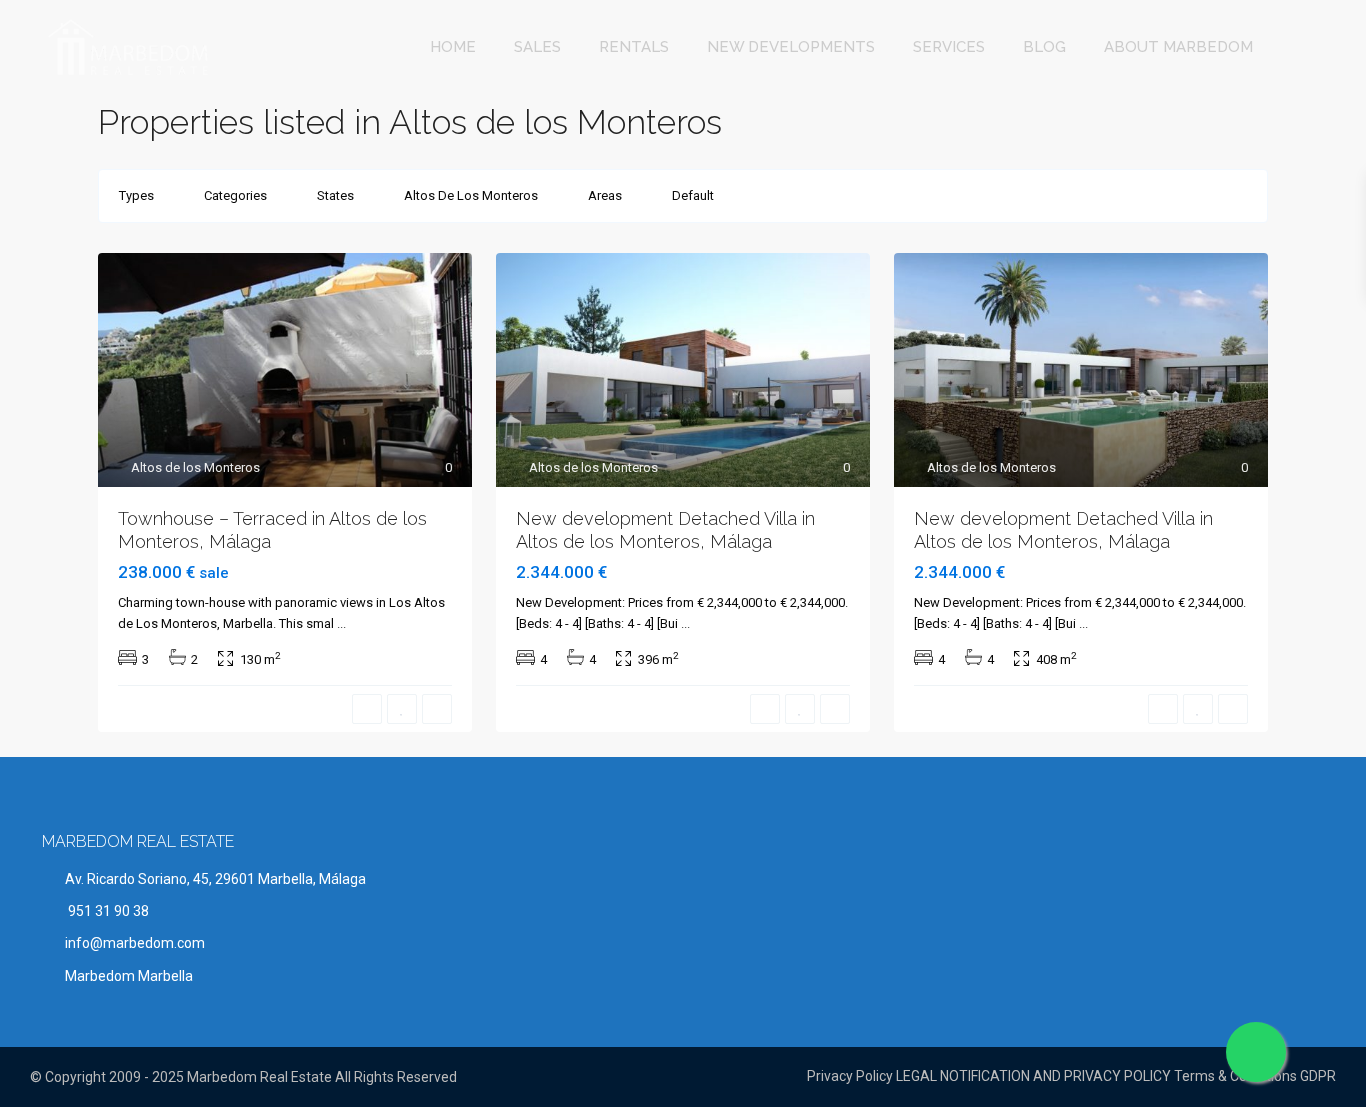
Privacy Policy (850, 1076)
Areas (605, 195)
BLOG (1044, 47)
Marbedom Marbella (129, 976)
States (335, 195)
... (341, 623)
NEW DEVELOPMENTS (791, 47)
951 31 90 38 (107, 911)
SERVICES (949, 47)
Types (136, 195)
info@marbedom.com (135, 943)
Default (693, 195)
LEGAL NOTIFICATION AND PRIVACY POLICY (1033, 1076)
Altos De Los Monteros (471, 195)
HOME (453, 47)
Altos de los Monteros (195, 467)
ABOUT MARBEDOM (1178, 47)
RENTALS (634, 47)
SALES (537, 47)
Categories (235, 195)
